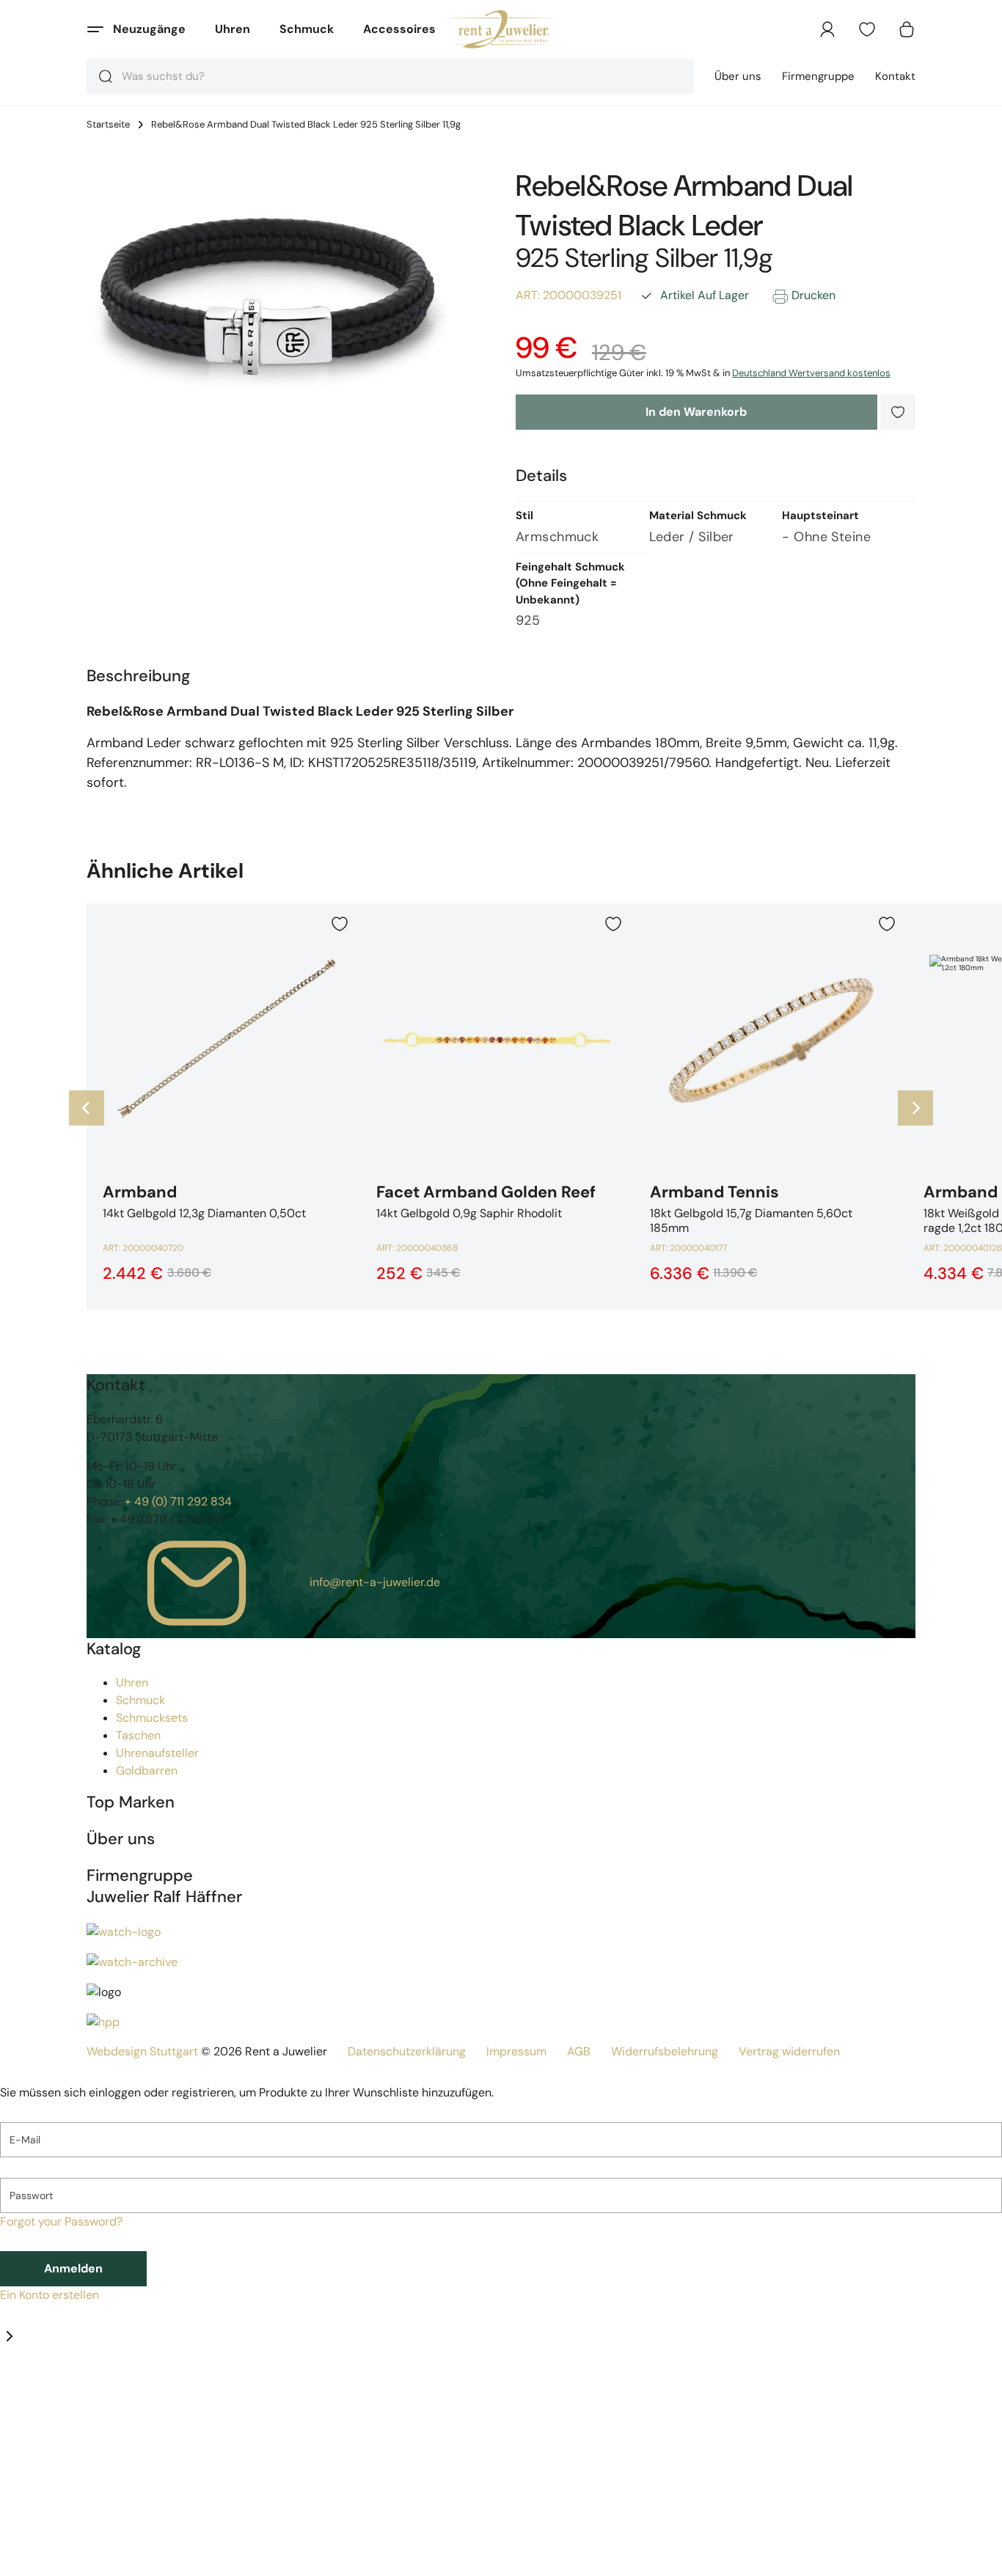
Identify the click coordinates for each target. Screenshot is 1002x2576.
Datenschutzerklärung (407, 2051)
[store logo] (501, 29)
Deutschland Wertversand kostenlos (811, 373)
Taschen (138, 1735)
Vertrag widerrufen (789, 2051)
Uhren (233, 29)
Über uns (738, 76)
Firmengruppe (818, 76)
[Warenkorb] (907, 29)
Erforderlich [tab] (32, 2388)
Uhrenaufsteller (157, 1753)
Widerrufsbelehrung (665, 2051)
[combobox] (390, 76)
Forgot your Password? (61, 2221)
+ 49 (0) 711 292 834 (178, 1501)
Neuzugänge (149, 29)
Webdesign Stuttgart (142, 2051)
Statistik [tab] (85, 2388)
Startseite (108, 125)
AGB (579, 2051)
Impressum (516, 2051)
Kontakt (895, 76)
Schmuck (307, 29)
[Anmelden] (827, 29)
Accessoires (399, 29)
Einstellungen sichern (96, 2558)
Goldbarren (147, 1770)
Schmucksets (152, 1718)
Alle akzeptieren (276, 2558)
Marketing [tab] (134, 2388)
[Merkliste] (867, 29)
